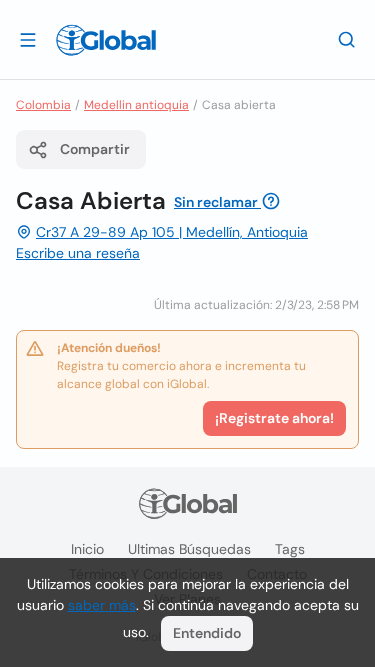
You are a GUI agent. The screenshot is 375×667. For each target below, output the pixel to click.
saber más (102, 605)
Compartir (95, 149)
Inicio (87, 549)
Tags (290, 549)
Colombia (43, 105)
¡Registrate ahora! (274, 418)
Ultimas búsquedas (189, 549)
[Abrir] (28, 39)
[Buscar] (347, 39)
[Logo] (106, 40)
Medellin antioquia (136, 105)
